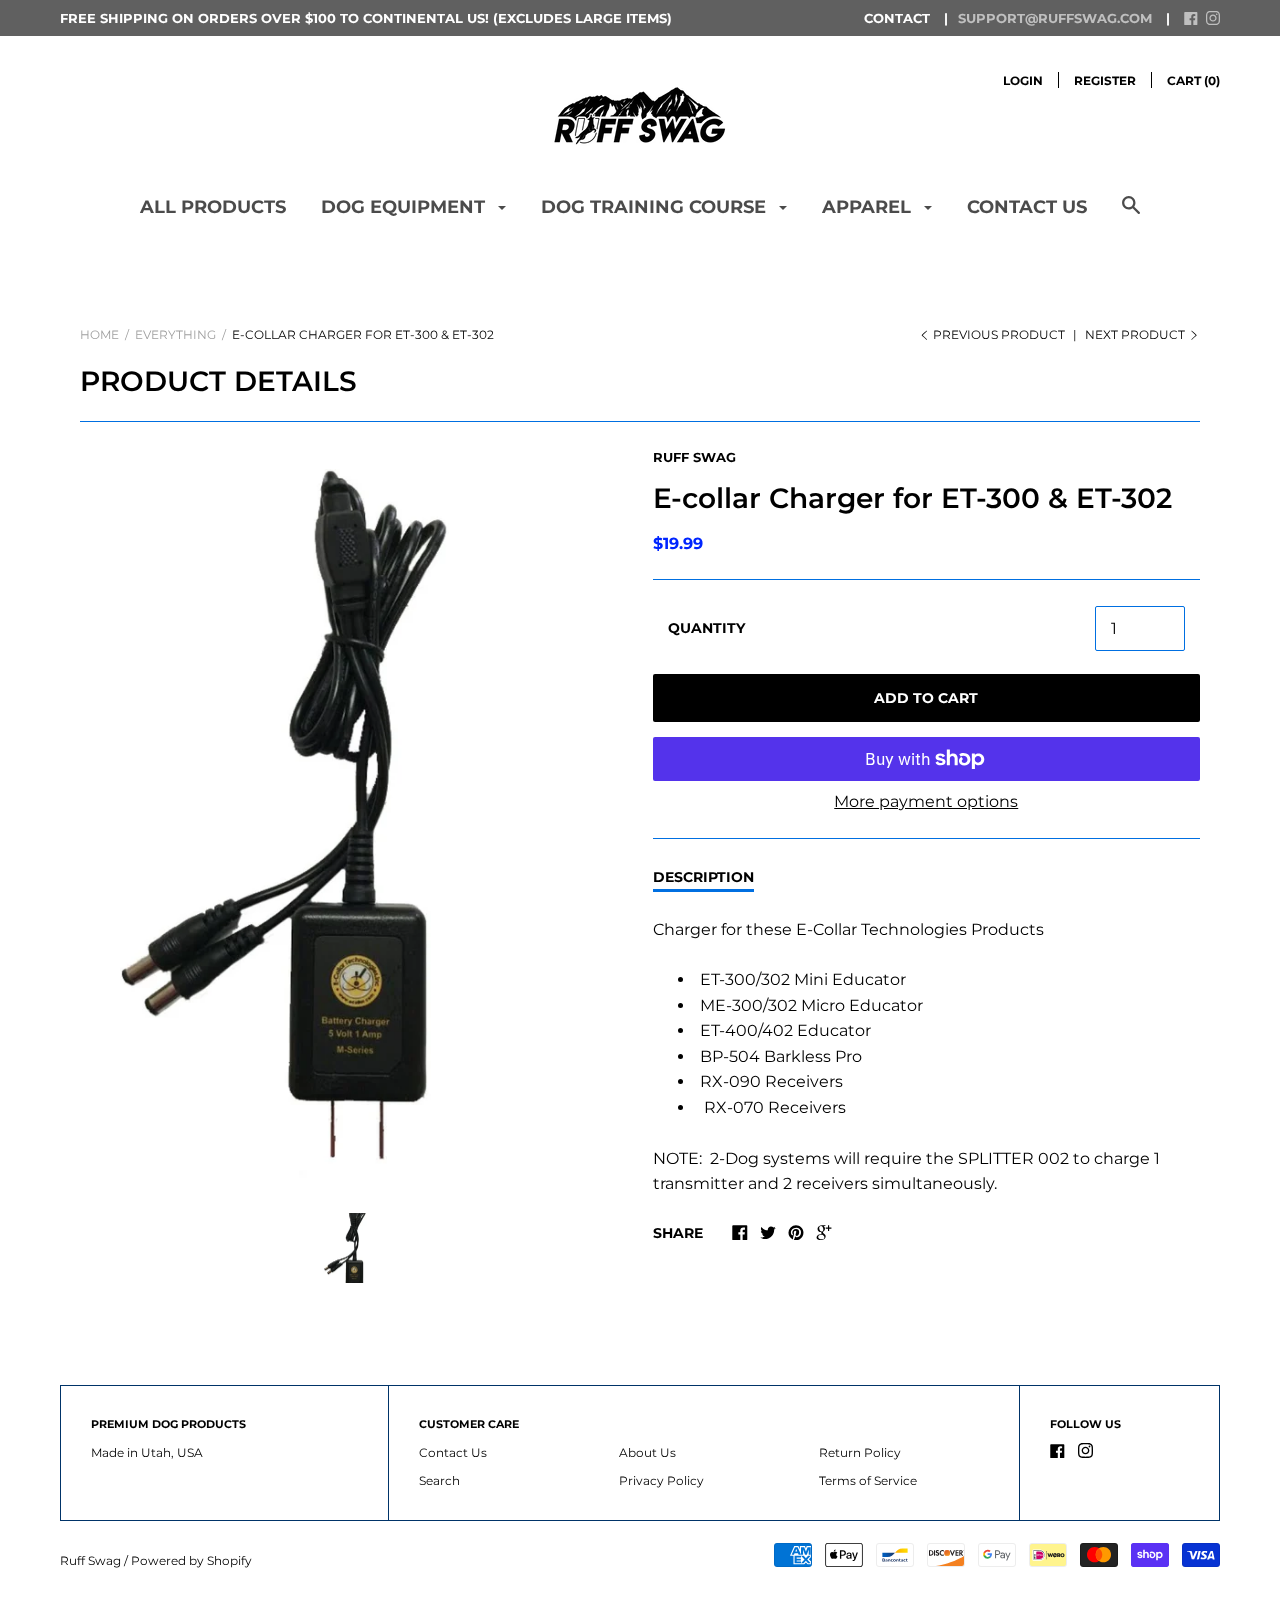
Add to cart (926, 698)
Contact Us (1027, 207)
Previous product (999, 334)
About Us (647, 1452)
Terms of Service (868, 1480)
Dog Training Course (656, 207)
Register (1105, 80)
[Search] (1131, 215)
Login (1023, 80)
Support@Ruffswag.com (1055, 18)
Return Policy (860, 1452)
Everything (175, 334)
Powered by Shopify (191, 1560)
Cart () (1193, 80)
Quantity (706, 628)
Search (439, 1480)
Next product (1136, 334)
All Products (213, 207)
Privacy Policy (661, 1480)
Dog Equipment (405, 207)
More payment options (926, 801)
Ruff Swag (694, 457)
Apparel (869, 207)
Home (99, 334)
